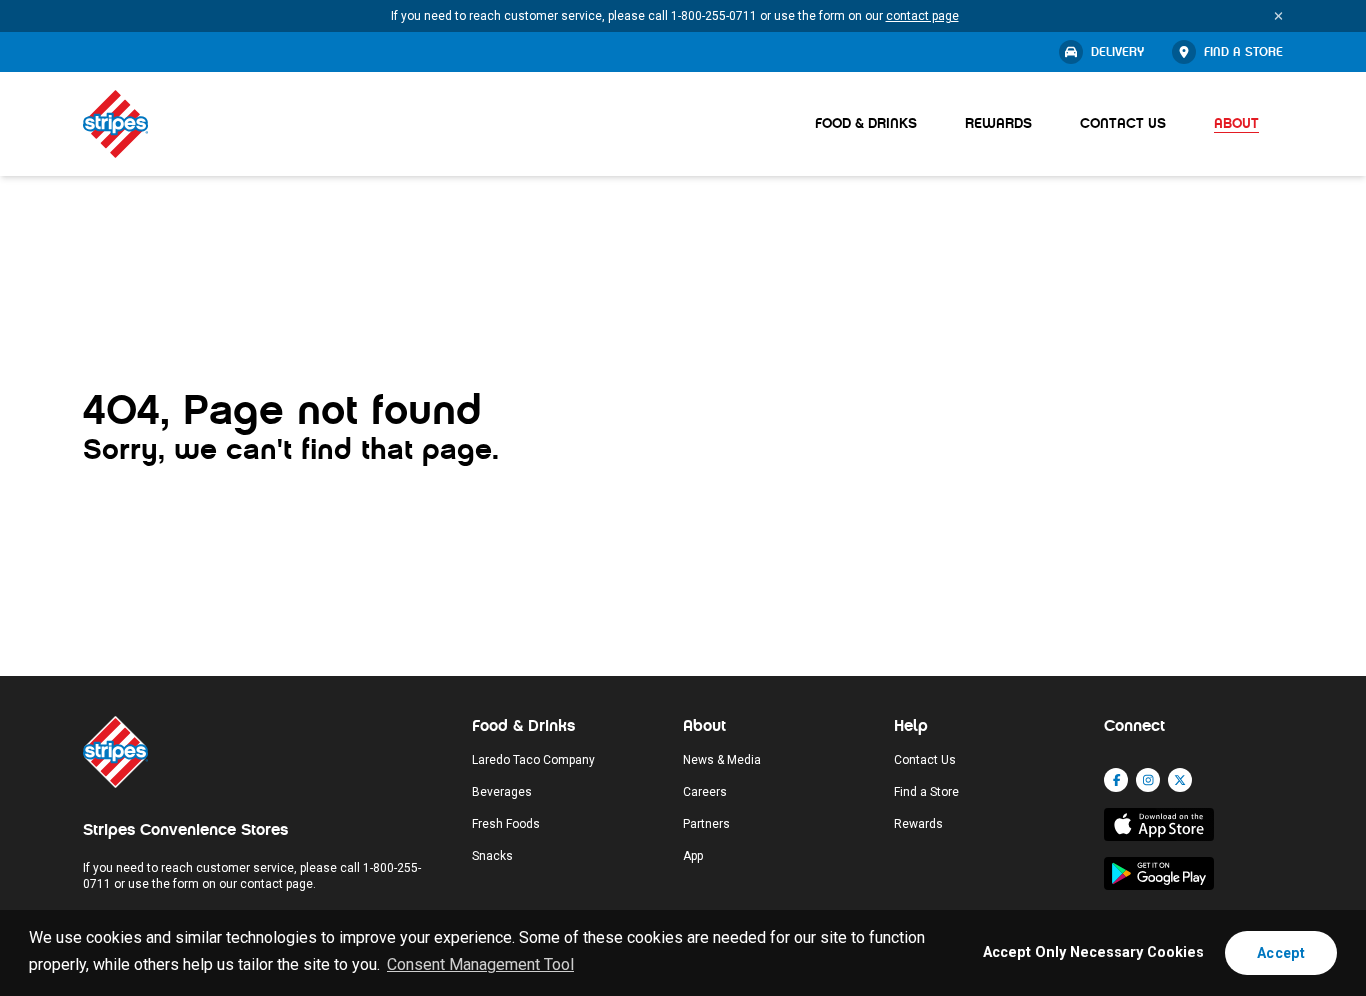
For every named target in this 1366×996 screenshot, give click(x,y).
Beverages (502, 792)
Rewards (998, 123)
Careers (705, 792)
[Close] (1278, 16)
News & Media (722, 760)
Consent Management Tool (480, 964)
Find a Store (1243, 52)
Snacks (492, 856)
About (1236, 123)
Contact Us (1123, 123)
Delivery (1117, 52)
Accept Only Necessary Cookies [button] (1093, 952)
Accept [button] (1281, 953)
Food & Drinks (866, 123)
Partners (706, 824)
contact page (922, 16)
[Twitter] (1180, 780)
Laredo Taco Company (533, 760)
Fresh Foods (506, 824)
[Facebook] (1116, 780)
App (693, 856)
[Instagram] (1148, 780)
